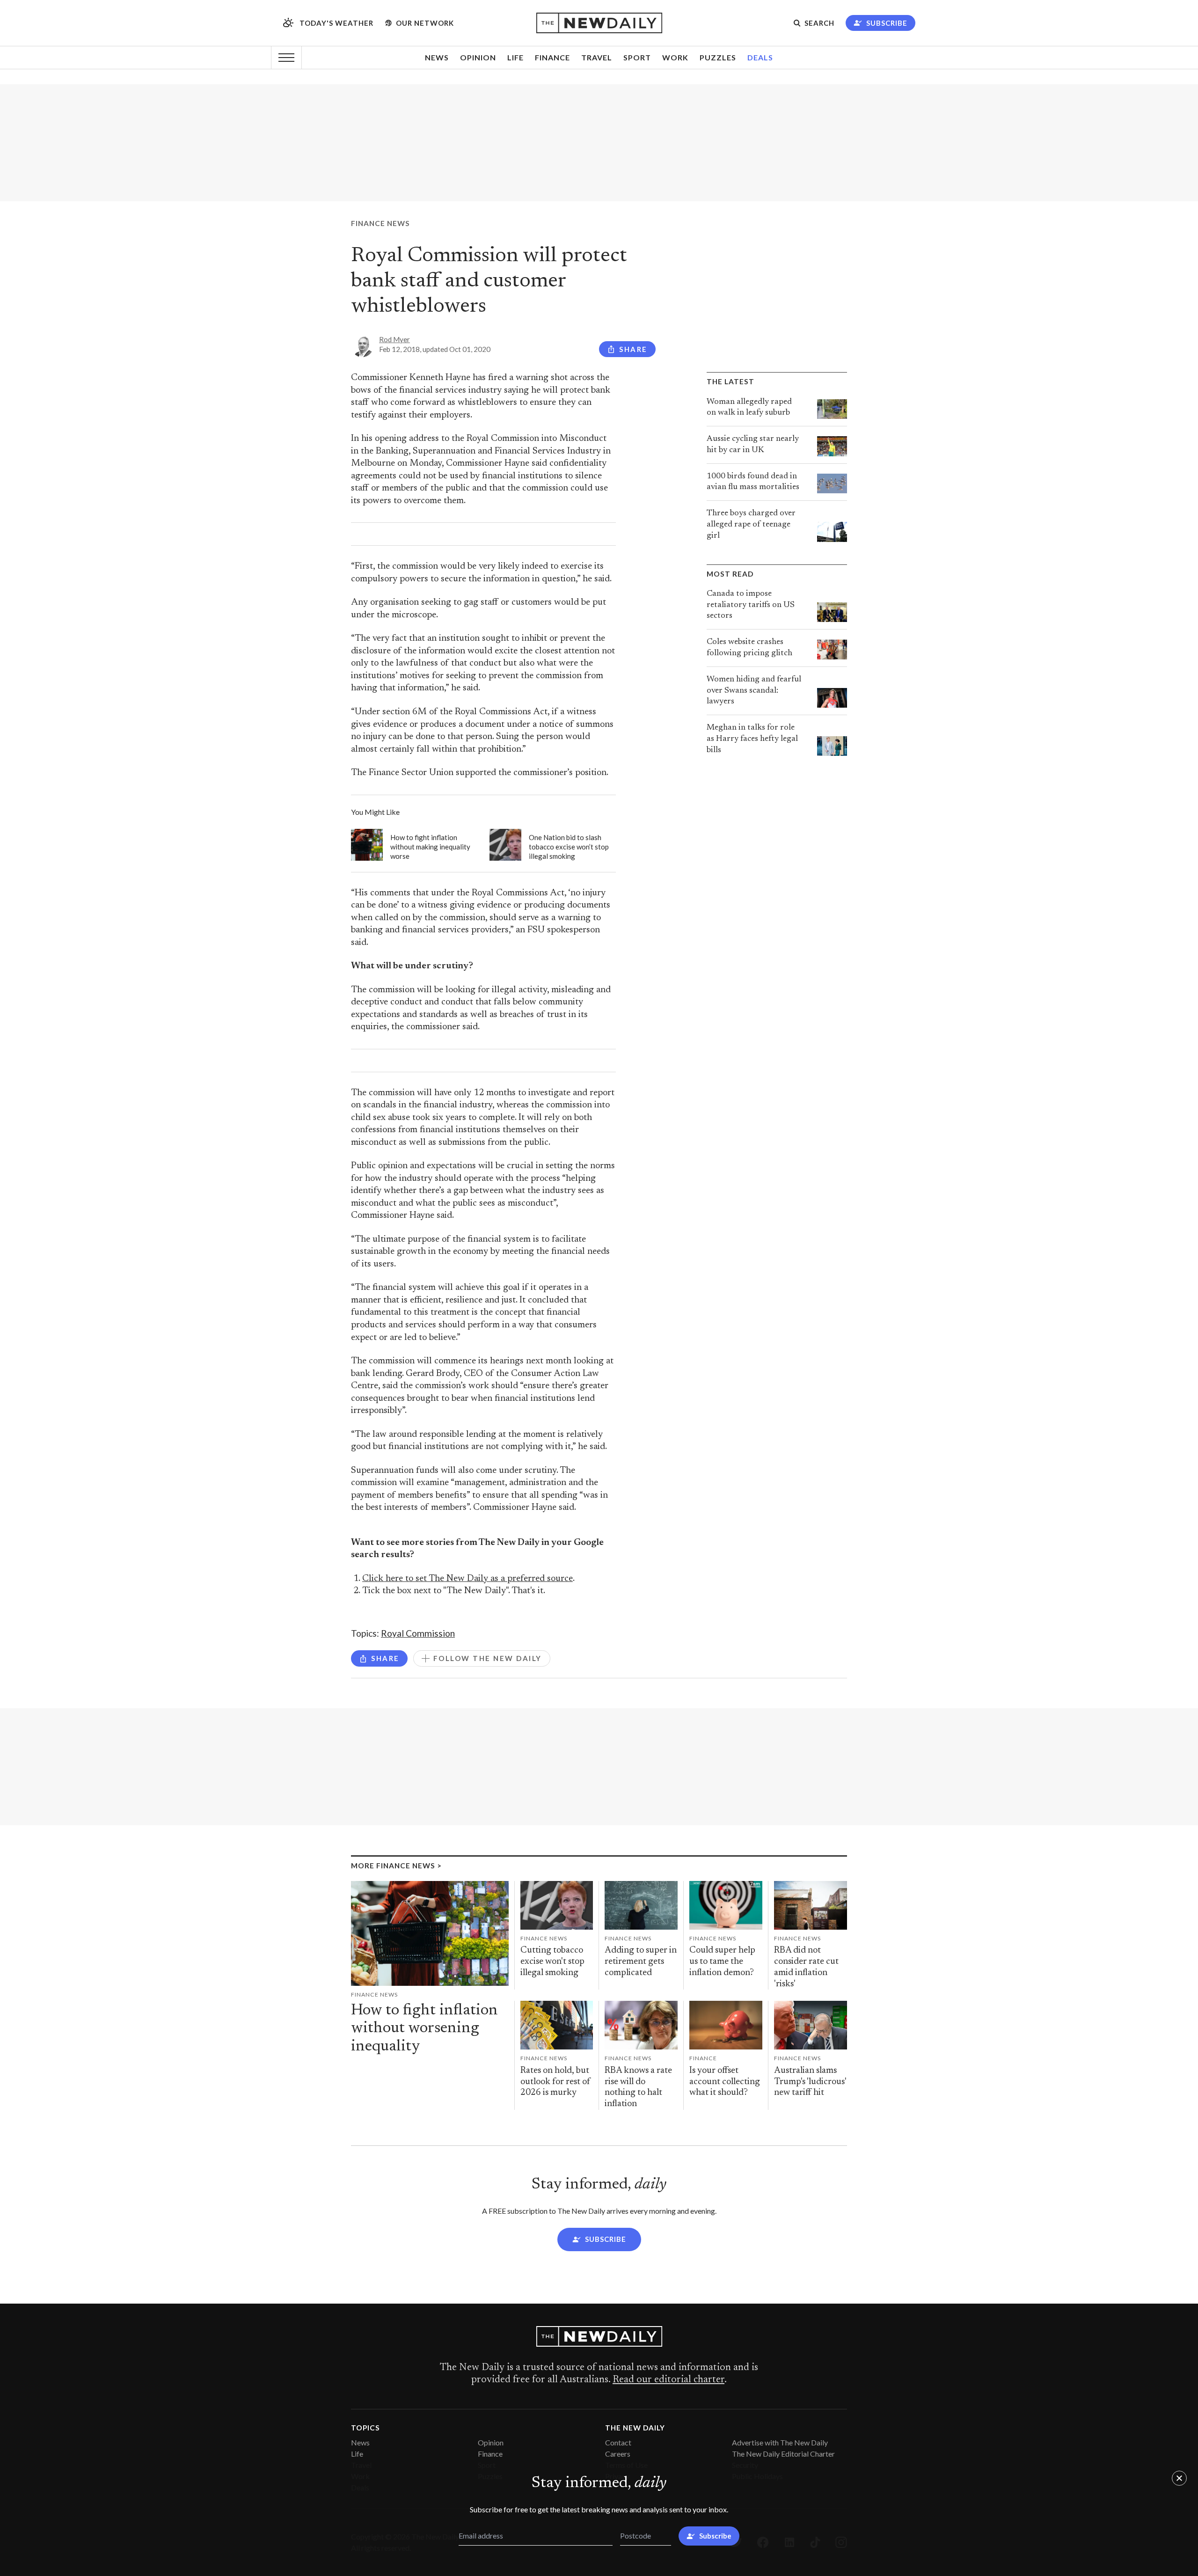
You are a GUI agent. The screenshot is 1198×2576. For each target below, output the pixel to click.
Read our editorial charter (668, 2380)
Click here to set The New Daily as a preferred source (468, 1579)
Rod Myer (394, 339)
